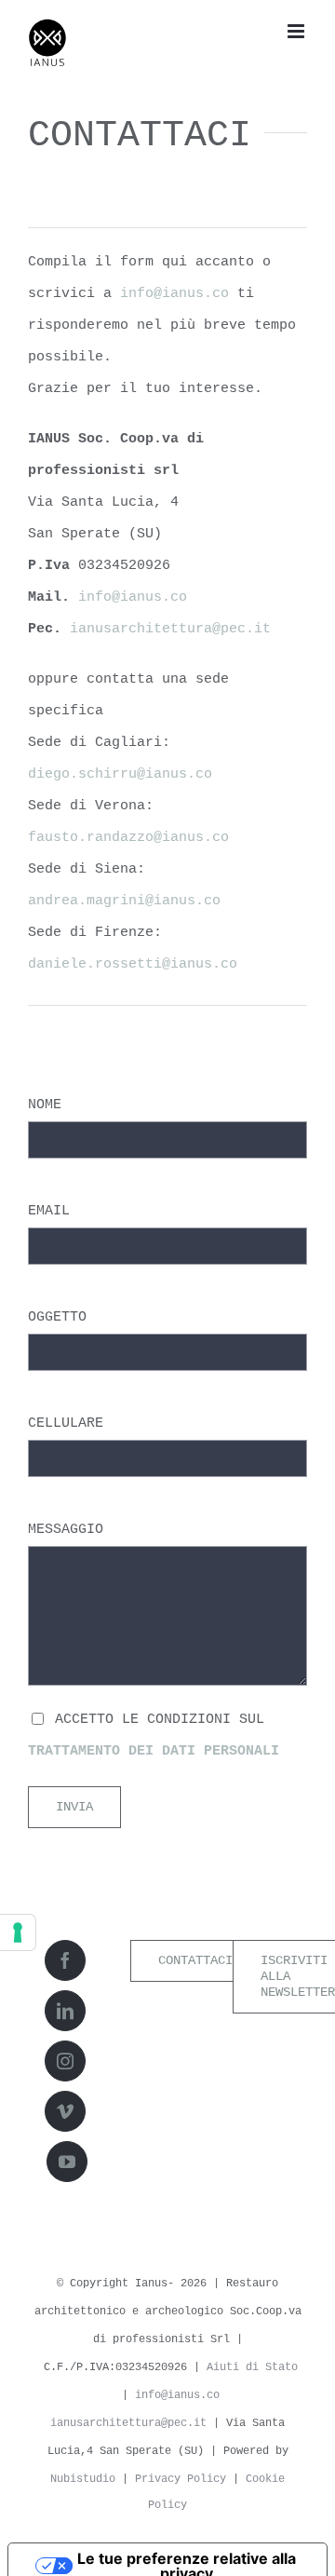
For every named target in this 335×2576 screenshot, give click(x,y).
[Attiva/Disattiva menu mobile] (297, 31)
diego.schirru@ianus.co (120, 774)
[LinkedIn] (65, 2011)
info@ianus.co (174, 294)
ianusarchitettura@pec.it (170, 629)
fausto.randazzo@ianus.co (128, 838)
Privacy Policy (181, 2479)
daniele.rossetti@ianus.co (133, 964)
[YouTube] (67, 2162)
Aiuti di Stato (252, 2367)
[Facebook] (65, 1960)
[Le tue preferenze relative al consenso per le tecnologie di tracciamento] (18, 1932)
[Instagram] (65, 2061)
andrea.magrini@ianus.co (124, 901)
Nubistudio (83, 2479)
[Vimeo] (65, 2111)
